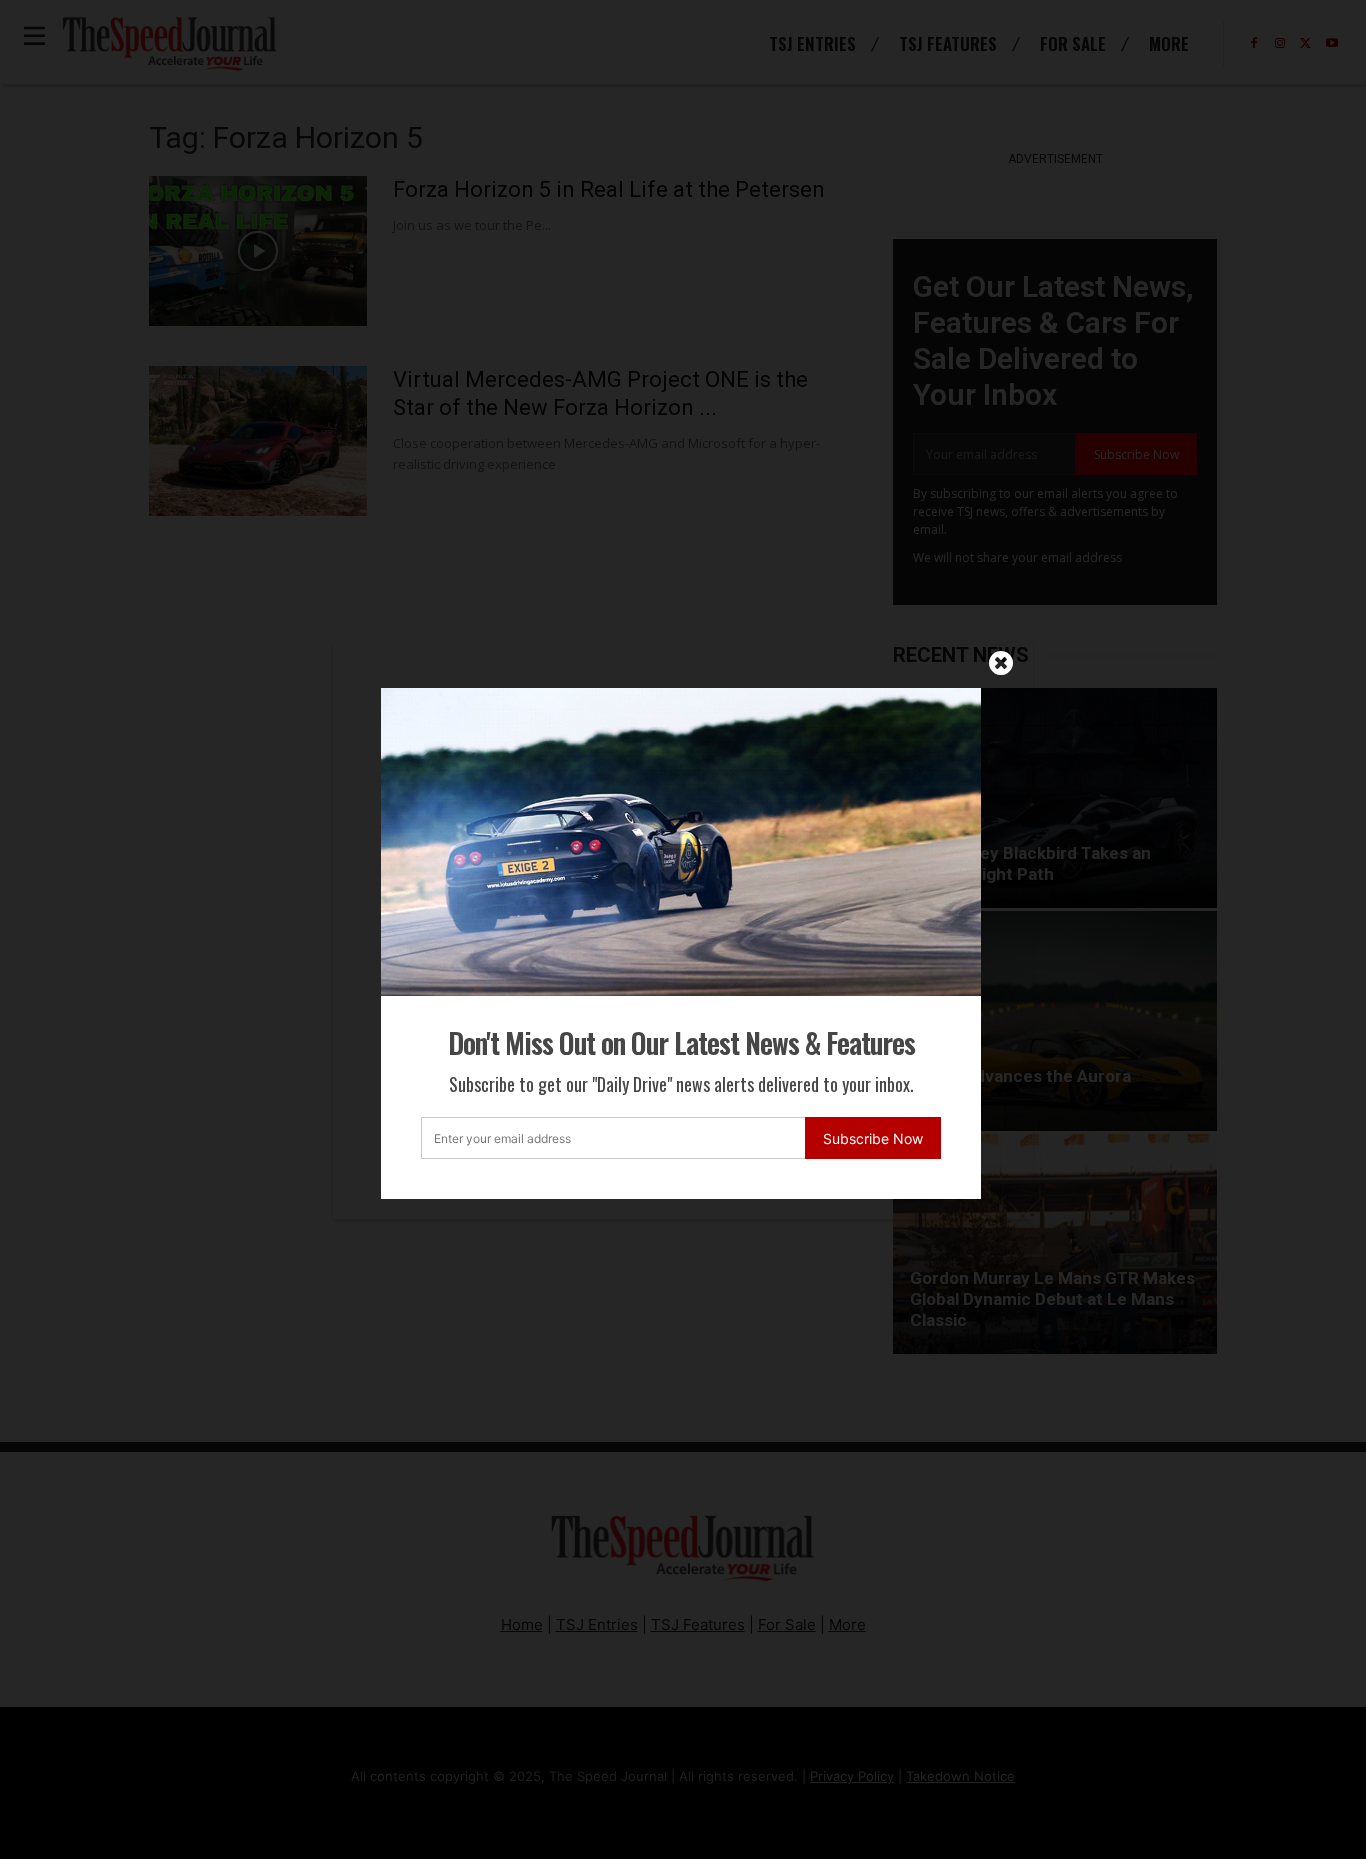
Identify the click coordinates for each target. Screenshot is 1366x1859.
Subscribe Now (873, 1138)
